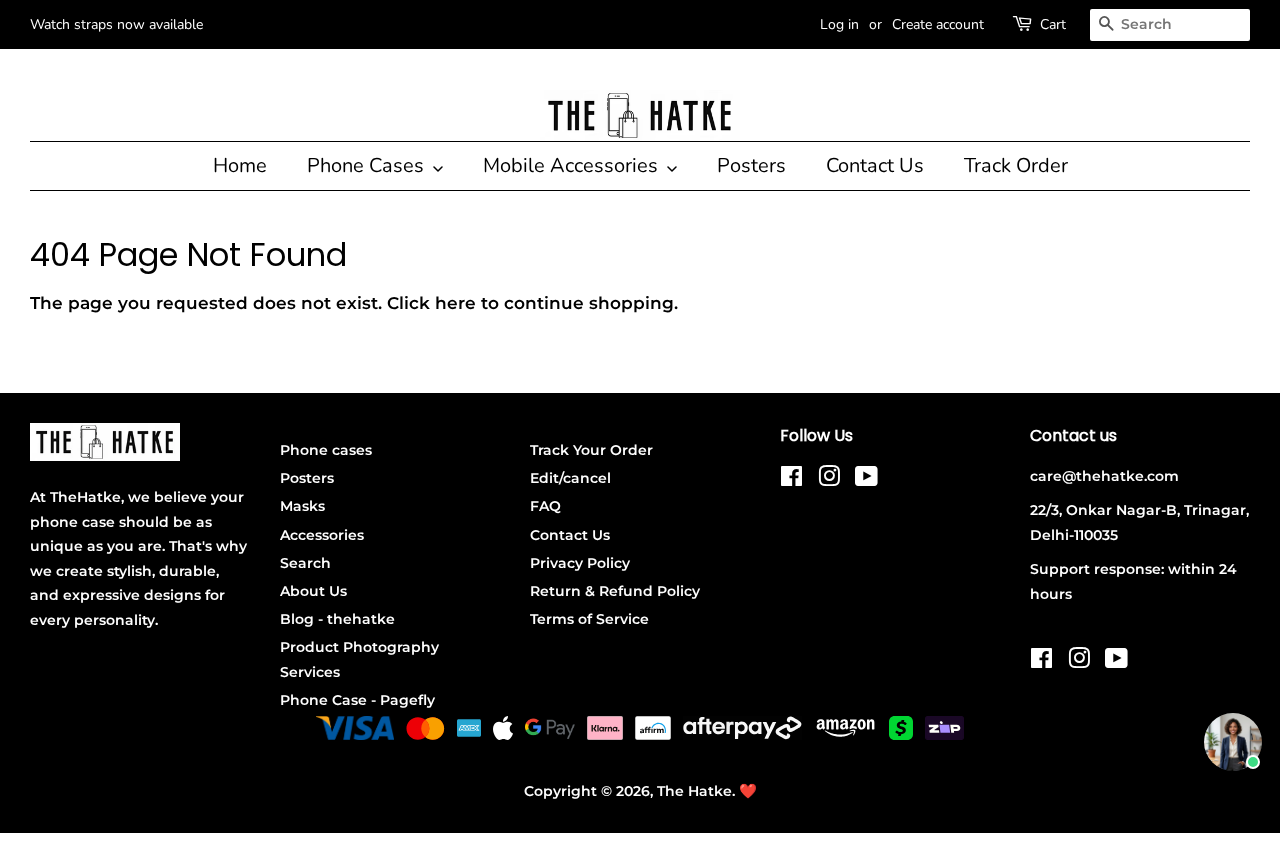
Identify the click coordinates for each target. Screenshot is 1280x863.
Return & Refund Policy (615, 591)
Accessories (322, 535)
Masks (302, 506)
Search (305, 563)
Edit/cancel (570, 478)
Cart (1053, 24)
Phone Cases (368, 165)
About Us (313, 591)
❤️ (748, 791)
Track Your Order (591, 450)
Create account (938, 24)
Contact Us (875, 165)
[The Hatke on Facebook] (791, 480)
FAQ (545, 506)
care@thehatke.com (1104, 476)
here (455, 303)
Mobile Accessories (573, 165)
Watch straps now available (116, 24)
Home (240, 165)
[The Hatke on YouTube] (866, 480)
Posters (751, 165)
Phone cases (326, 450)
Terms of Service (589, 619)
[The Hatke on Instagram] (829, 480)
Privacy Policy (580, 563)
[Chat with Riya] (1233, 742)
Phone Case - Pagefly (357, 700)
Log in (839, 24)
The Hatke (694, 791)
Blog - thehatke (337, 619)
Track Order (1016, 165)
